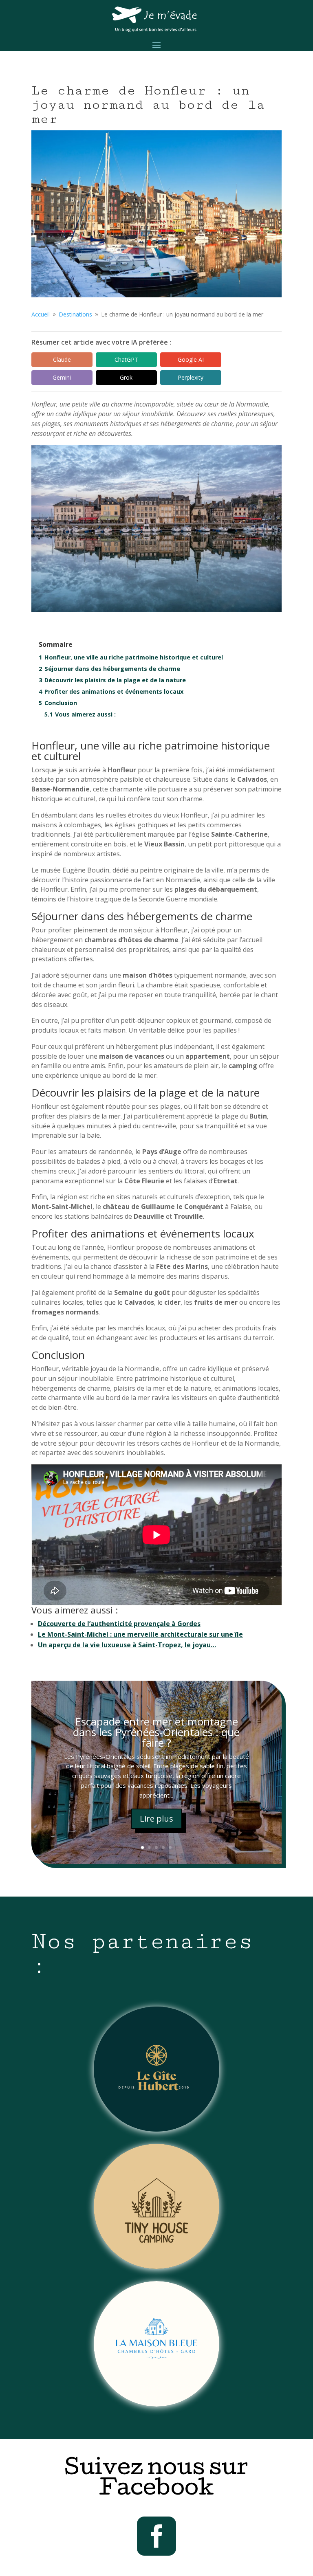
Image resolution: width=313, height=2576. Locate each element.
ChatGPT (126, 359)
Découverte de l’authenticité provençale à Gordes (119, 1624)
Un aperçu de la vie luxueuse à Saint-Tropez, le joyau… (127, 1645)
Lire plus (156, 1819)
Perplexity (191, 377)
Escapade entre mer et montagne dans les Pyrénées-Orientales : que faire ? (156, 1732)
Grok (126, 377)
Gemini (62, 377)
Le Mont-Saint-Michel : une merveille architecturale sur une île (140, 1634)
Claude (62, 359)
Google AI (191, 359)
